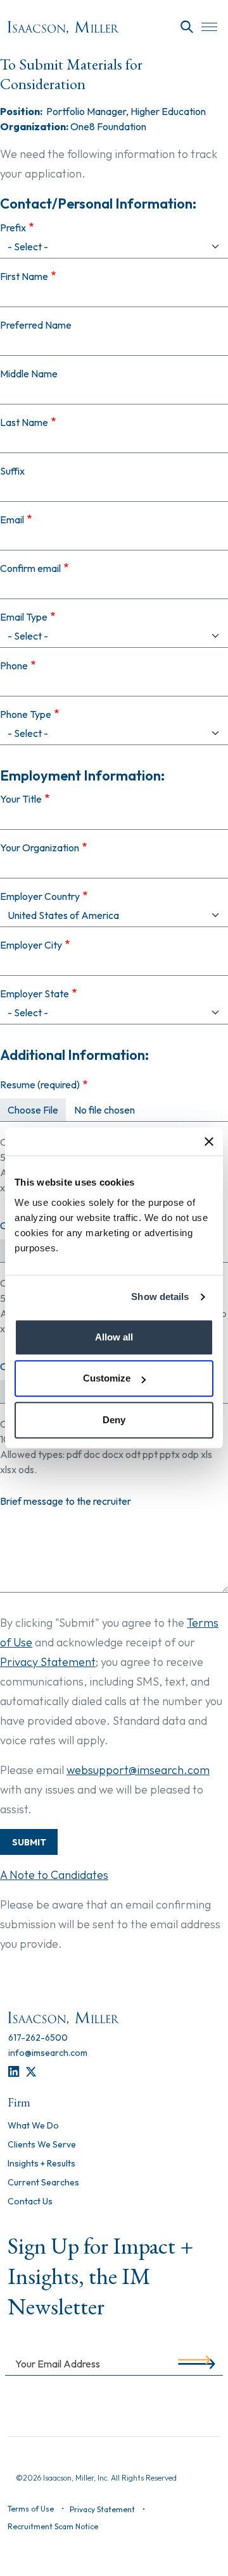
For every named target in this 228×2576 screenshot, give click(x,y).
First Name (24, 276)
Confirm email (30, 568)
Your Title (21, 799)
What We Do (33, 2126)
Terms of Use (31, 2509)
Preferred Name (36, 325)
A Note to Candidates (54, 1875)
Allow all (114, 1337)
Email (12, 519)
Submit (29, 1842)
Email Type (24, 617)
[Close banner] (209, 1141)
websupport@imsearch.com (138, 1770)
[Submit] (194, 2363)
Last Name (24, 422)
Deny (114, 1420)
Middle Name (29, 374)
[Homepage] (63, 27)
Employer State (35, 993)
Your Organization (40, 848)
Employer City (31, 945)
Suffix (12, 471)
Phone (14, 665)
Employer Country (40, 896)
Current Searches (43, 2183)
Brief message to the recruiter (66, 1501)
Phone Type (26, 714)
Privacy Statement (48, 1662)
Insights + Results (41, 2164)
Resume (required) (40, 1084)
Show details (160, 1297)
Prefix (13, 228)
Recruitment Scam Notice (53, 2526)
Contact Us (30, 2202)
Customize (107, 1378)
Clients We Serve (42, 2145)
